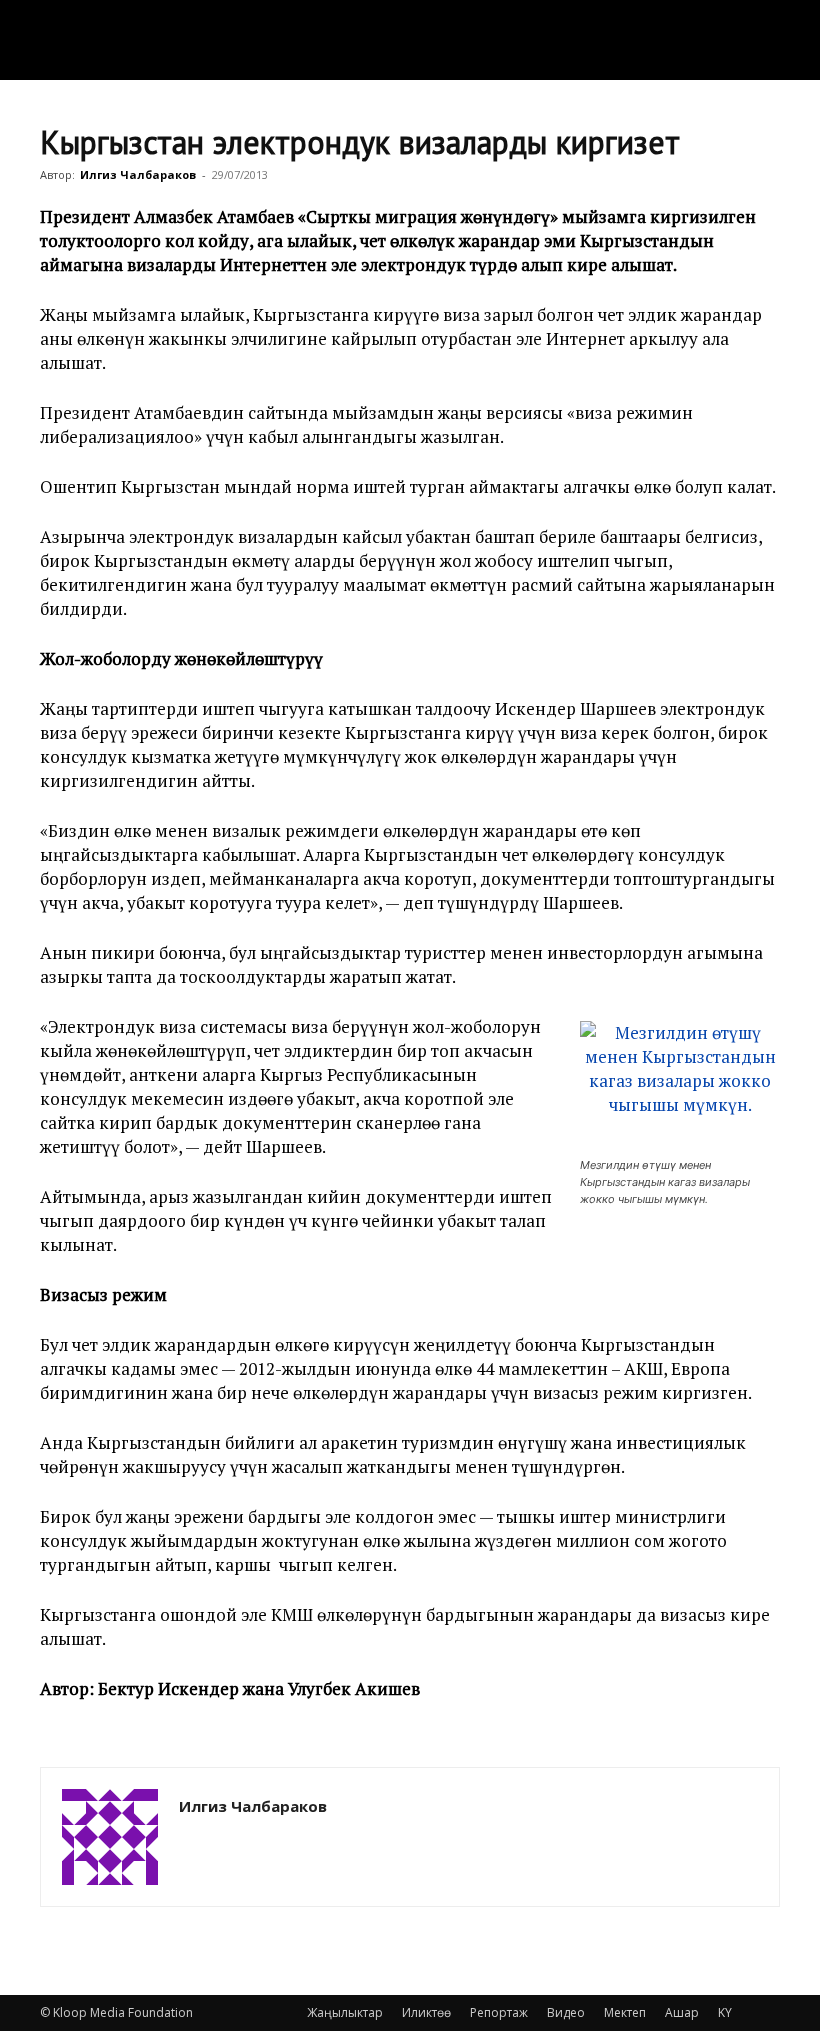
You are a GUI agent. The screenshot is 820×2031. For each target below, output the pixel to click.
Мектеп (625, 2012)
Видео (566, 2012)
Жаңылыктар (345, 2012)
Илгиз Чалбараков (138, 174)
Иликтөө (426, 2012)
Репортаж (499, 2012)
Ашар (682, 2012)
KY (725, 2012)
